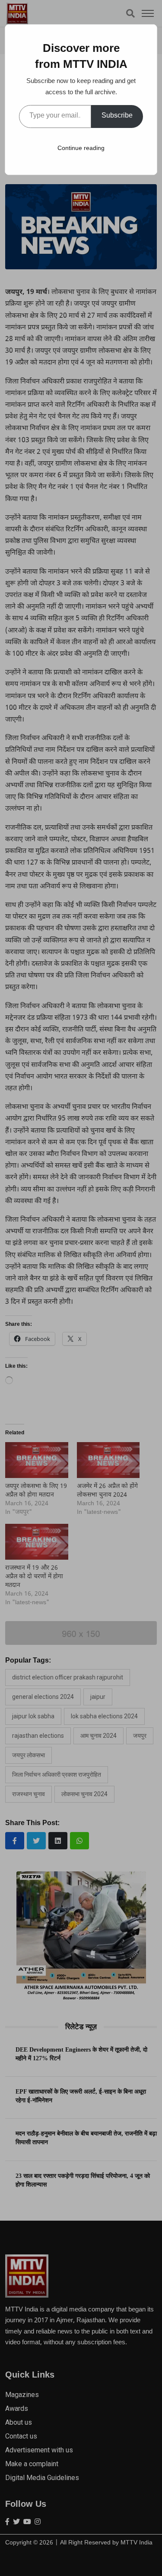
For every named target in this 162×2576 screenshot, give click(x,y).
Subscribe (117, 116)
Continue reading (81, 148)
